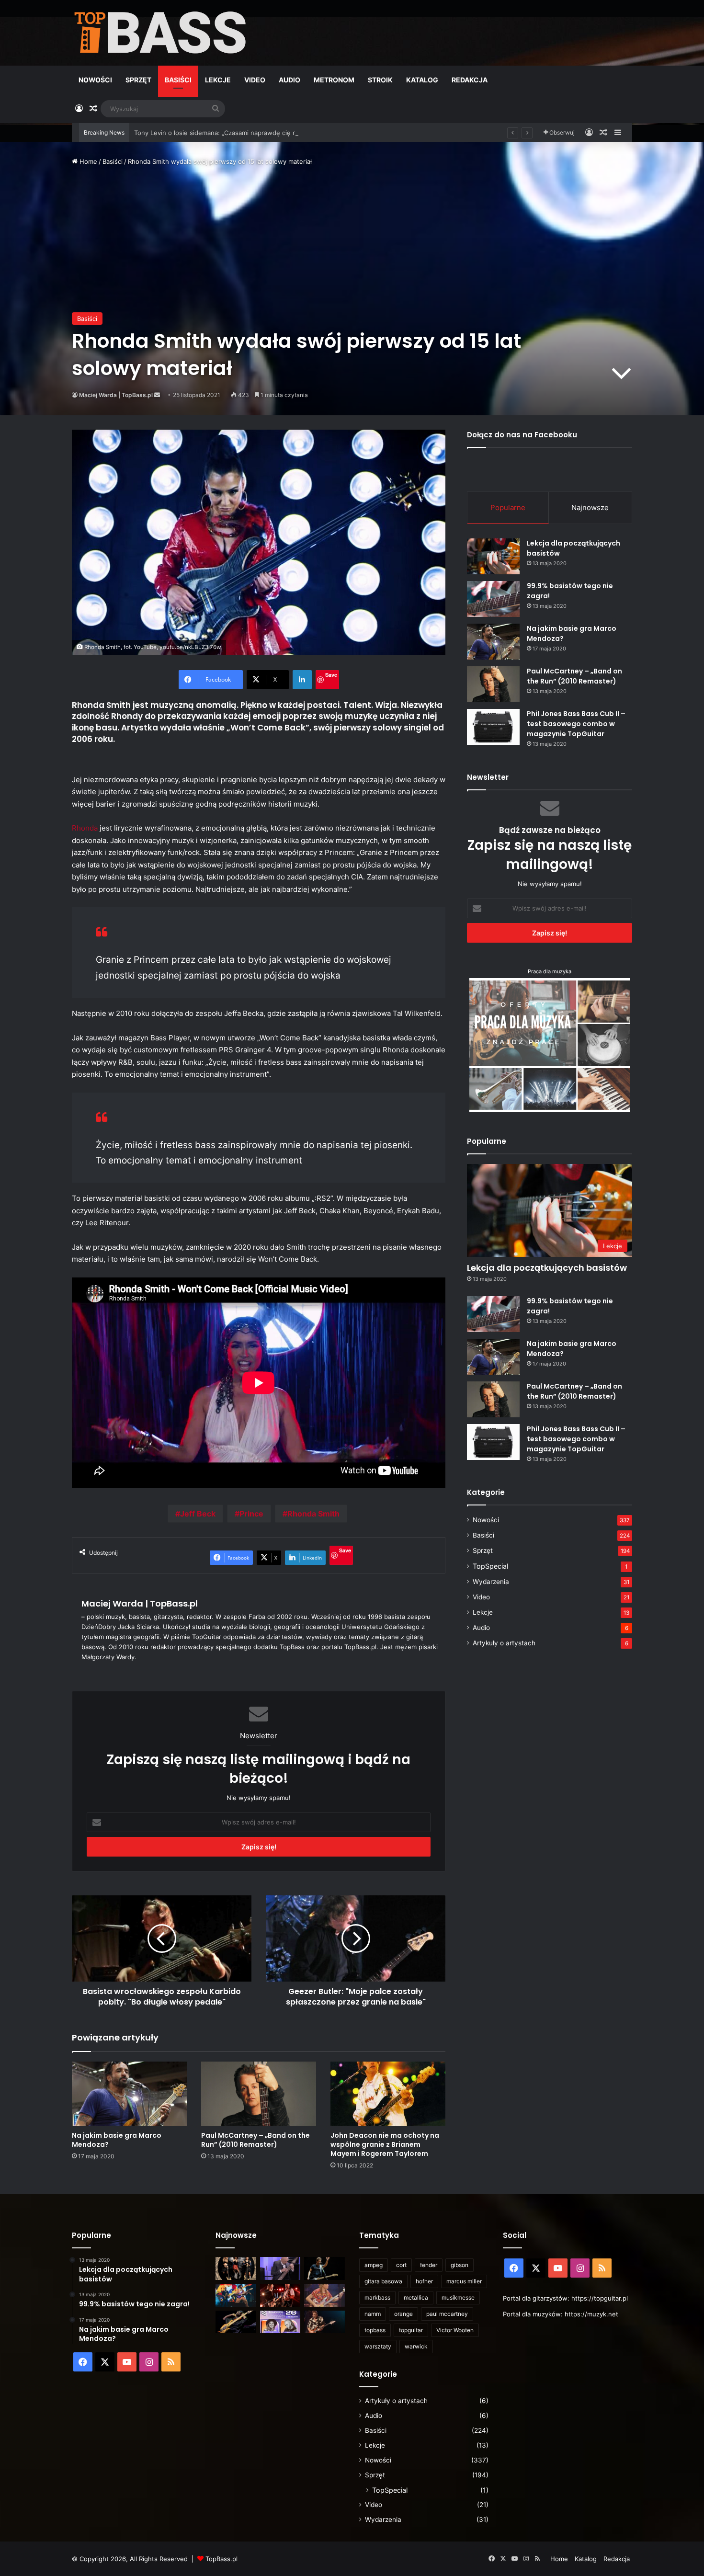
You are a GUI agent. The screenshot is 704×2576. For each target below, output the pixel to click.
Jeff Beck (198, 1514)
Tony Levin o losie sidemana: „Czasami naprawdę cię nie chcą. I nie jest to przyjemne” (262, 133)
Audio (290, 80)
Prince (251, 1514)
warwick (416, 2346)
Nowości (95, 80)
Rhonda (85, 828)
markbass (377, 2297)
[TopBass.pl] (160, 33)
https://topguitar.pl (600, 2298)
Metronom (334, 80)
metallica (416, 2297)
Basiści (178, 80)
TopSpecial (490, 1566)
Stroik (380, 80)
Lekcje (218, 80)
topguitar (411, 2330)
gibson (460, 2265)
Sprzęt (138, 80)
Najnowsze (590, 507)
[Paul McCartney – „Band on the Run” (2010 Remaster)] (259, 2094)
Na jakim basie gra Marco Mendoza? (117, 2140)
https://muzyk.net (591, 2314)
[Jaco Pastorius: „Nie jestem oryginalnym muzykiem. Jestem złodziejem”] (324, 2295)
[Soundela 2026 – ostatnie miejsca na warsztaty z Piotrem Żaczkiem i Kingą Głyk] (280, 2322)
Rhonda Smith (313, 1514)
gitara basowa (383, 2281)
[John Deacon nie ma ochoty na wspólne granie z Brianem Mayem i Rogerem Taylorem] (388, 2094)
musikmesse (458, 2297)
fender (429, 2265)
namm (373, 2314)
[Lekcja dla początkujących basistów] (493, 556)
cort (401, 2265)
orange (403, 2314)
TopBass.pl (221, 2559)
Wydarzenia (491, 1582)
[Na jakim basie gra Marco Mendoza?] (129, 2094)
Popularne (508, 507)
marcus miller (464, 2281)
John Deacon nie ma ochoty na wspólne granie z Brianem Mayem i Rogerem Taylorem (385, 2144)
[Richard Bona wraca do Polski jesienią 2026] (236, 2322)
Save (331, 675)
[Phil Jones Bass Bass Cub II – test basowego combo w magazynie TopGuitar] (493, 727)
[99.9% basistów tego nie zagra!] (493, 599)
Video (255, 80)
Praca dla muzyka (550, 971)
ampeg (374, 2265)
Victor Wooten (455, 2330)
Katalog (422, 80)
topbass (375, 2330)
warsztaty (378, 2346)
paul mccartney (447, 2314)
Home (87, 161)
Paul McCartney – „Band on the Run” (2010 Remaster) (255, 2140)
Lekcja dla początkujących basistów (547, 1268)
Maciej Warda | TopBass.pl (116, 395)
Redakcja (470, 80)
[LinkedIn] (302, 680)
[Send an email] (157, 395)
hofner (424, 2281)
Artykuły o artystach (504, 1643)
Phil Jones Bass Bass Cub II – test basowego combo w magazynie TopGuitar (576, 724)
